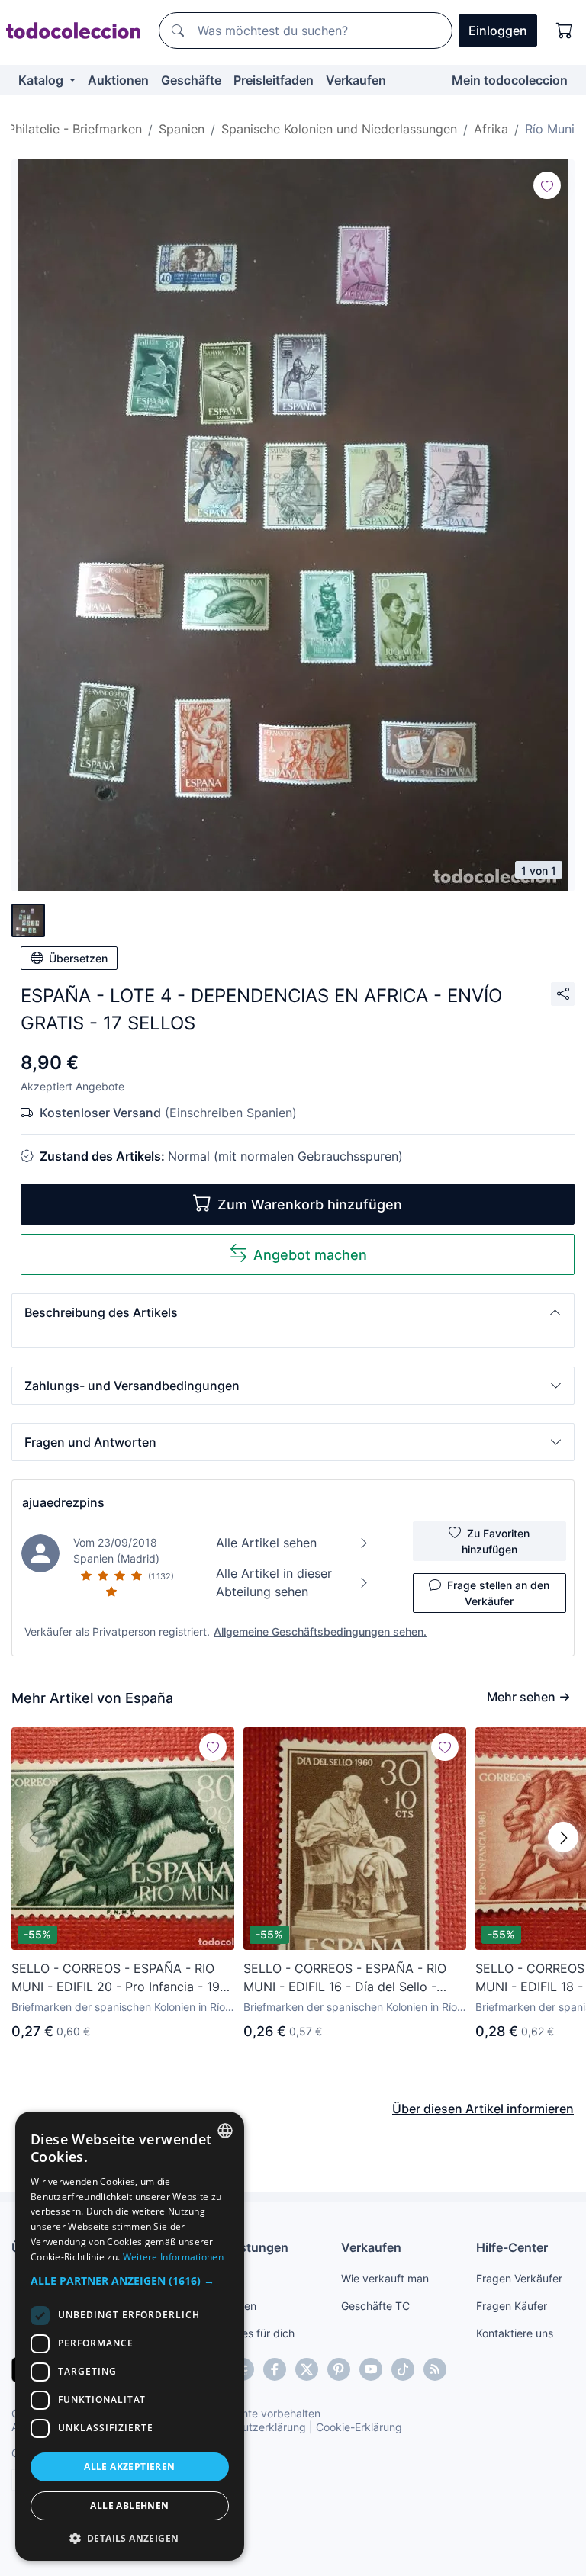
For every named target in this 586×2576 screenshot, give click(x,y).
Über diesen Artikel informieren (483, 2109)
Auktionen (118, 80)
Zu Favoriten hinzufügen (496, 1541)
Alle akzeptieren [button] (129, 2467)
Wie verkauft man (385, 2278)
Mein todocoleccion (510, 80)
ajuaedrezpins (63, 1502)
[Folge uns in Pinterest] (339, 2369)
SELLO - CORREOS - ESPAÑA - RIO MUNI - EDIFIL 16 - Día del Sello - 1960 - (345, 1978)
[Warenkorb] (565, 31)
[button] (293, 1312)
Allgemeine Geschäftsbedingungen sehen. (320, 1632)
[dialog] (130, 2336)
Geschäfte (191, 80)
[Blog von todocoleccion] (435, 2369)
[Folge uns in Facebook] (275, 2369)
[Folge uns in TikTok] (403, 2369)
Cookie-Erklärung (359, 2427)
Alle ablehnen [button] (129, 2505)
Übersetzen (78, 958)
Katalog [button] (42, 80)
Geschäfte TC (375, 2306)
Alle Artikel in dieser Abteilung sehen (274, 1582)
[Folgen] (547, 185)
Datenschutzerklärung (251, 2427)
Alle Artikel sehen (266, 1543)
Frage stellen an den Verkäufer (498, 1593)
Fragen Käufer (512, 2306)
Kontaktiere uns (515, 2333)
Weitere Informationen (173, 2257)
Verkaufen (356, 80)
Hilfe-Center (512, 2247)
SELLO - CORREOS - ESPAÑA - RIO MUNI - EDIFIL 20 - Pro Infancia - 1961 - (122, 1978)
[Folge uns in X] (307, 2369)
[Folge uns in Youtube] (371, 2369)
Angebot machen (310, 1255)
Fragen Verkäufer (519, 2278)
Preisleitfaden (274, 80)
